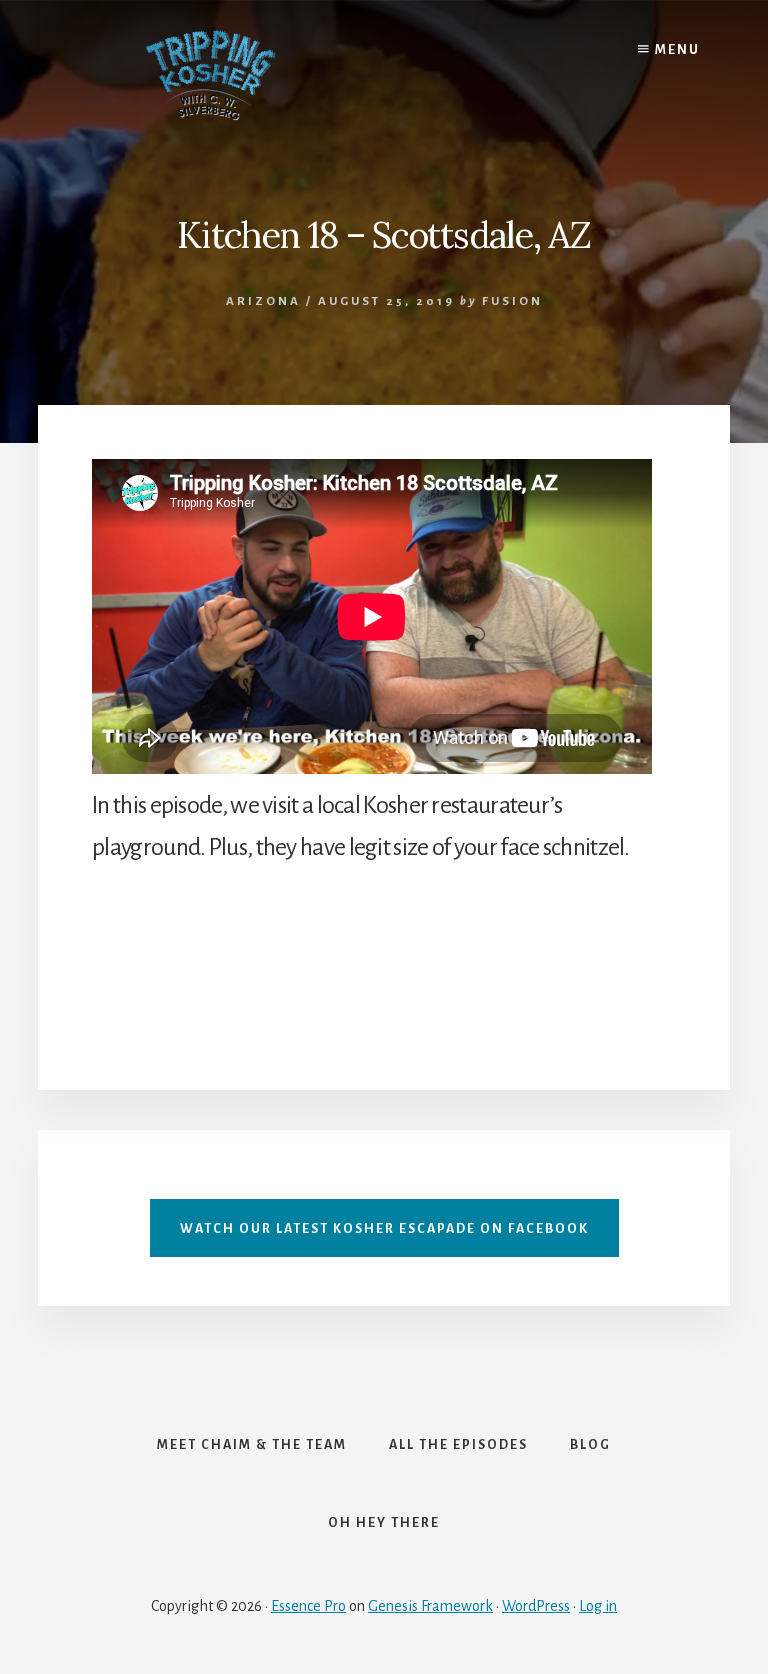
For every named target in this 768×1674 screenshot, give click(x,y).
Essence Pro (308, 1606)
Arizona (263, 301)
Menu (675, 50)
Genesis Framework (430, 1606)
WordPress (536, 1606)
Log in (598, 1606)
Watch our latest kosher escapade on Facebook (384, 1229)
